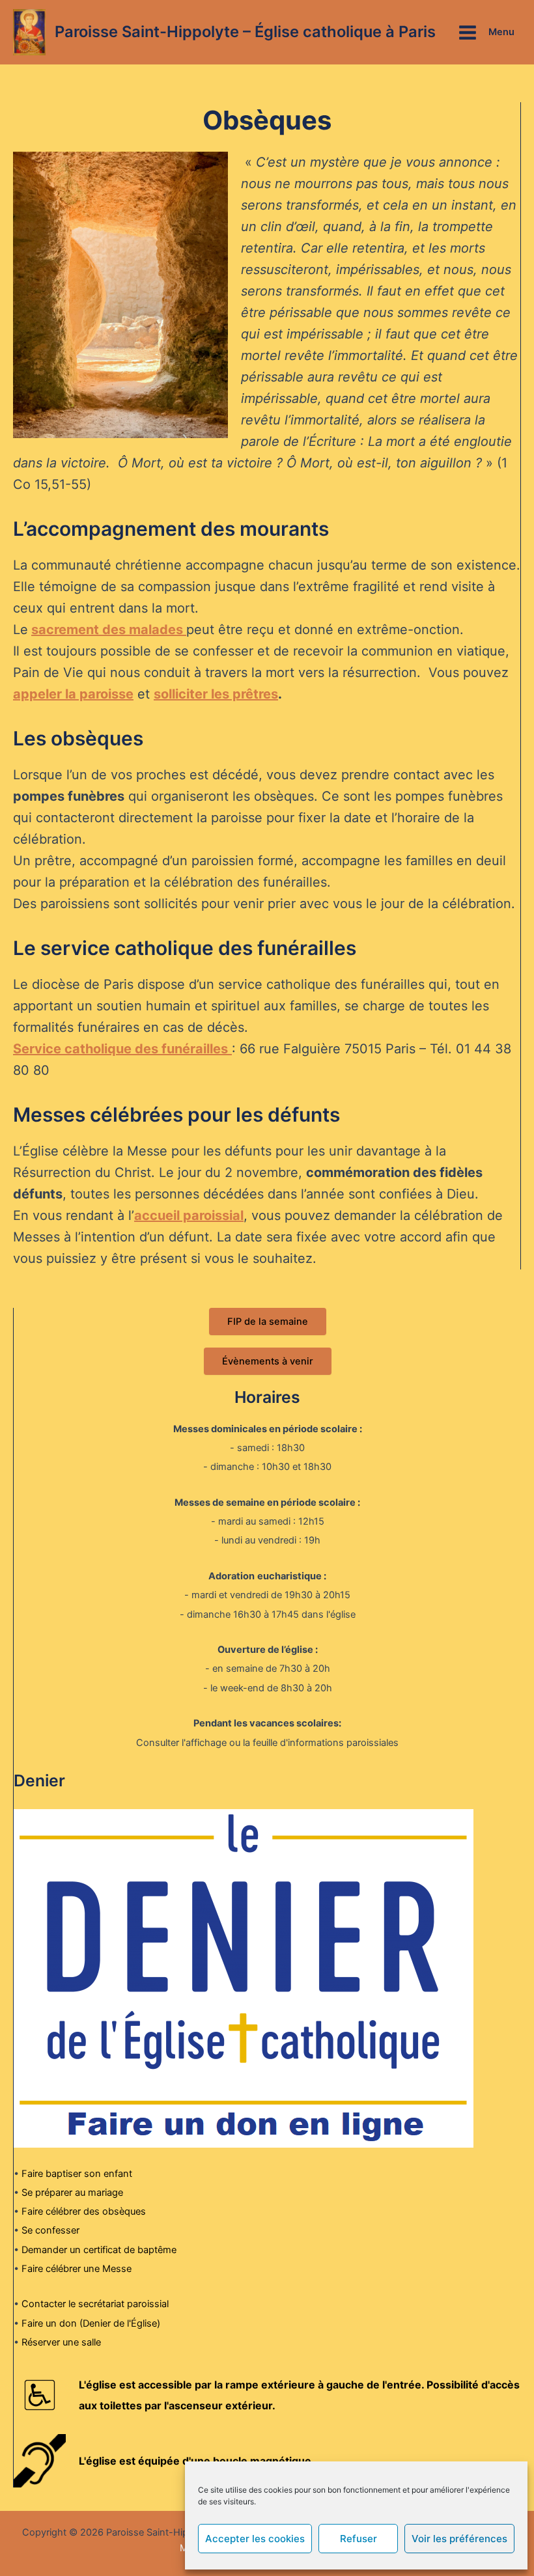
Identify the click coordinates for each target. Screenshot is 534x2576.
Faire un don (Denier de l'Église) (91, 2323)
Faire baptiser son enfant (77, 2174)
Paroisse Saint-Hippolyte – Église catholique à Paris (245, 32)
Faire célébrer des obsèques (84, 2211)
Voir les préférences (459, 2539)
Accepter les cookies (255, 2539)
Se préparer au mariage (72, 2193)
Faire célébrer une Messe (77, 2269)
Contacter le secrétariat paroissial (95, 2304)
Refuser (358, 2539)
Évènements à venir (268, 1361)
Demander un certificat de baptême (99, 2250)
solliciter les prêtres (216, 694)
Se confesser (50, 2230)
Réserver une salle (61, 2342)
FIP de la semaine (268, 1322)
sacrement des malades (109, 630)
